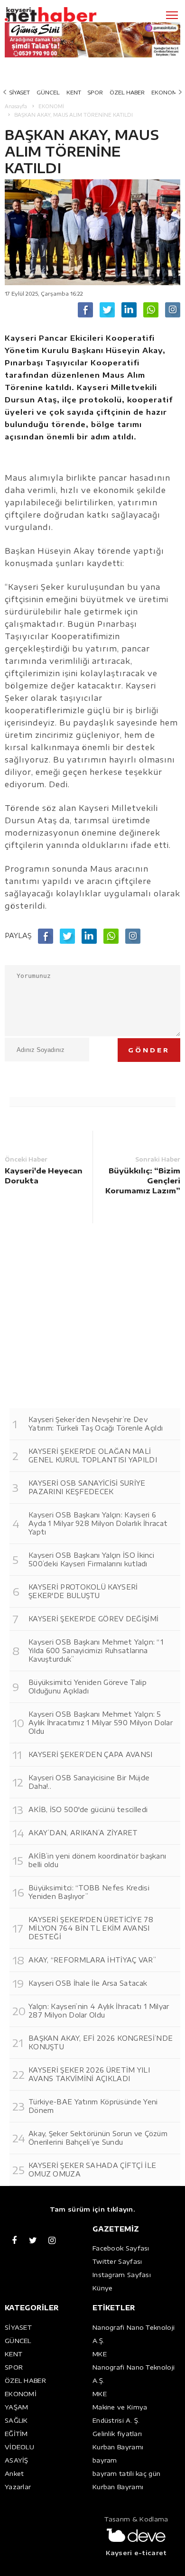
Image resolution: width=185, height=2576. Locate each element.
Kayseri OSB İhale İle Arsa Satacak (88, 1983)
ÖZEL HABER (127, 92)
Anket (14, 2474)
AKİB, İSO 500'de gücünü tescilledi (88, 1809)
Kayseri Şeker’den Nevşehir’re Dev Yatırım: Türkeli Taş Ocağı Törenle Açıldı (96, 1424)
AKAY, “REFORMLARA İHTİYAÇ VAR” (92, 1960)
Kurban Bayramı (118, 2447)
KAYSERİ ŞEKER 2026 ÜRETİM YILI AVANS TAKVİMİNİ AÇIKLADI (89, 2074)
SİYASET (20, 92)
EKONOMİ (165, 92)
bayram (105, 2460)
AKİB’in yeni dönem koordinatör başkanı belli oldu (97, 1860)
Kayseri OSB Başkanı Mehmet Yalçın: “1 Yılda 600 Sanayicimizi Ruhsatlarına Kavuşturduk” (96, 1651)
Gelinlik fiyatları (117, 2434)
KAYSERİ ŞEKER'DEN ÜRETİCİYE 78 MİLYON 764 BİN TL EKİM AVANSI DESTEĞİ (91, 1928)
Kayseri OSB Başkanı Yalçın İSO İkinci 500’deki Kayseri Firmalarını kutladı (91, 1559)
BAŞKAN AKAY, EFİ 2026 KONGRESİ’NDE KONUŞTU (101, 2042)
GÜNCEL (48, 92)
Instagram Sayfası (122, 2275)
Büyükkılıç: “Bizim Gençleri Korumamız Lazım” (143, 1181)
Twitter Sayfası (117, 2261)
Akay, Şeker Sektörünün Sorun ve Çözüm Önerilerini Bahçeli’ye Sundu (98, 2138)
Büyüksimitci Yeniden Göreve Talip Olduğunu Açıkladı (88, 1687)
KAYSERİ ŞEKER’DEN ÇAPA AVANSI (91, 1754)
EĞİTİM (16, 2434)
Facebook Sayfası (121, 2248)
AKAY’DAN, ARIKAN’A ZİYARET (83, 1833)
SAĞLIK (16, 2420)
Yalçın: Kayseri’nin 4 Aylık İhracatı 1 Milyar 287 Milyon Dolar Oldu (99, 2011)
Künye (103, 2288)
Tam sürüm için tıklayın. (92, 2209)
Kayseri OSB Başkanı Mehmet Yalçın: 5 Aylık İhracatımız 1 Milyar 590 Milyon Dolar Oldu (101, 1723)
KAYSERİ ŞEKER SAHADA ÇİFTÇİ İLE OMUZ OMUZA (92, 2170)
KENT (74, 92)
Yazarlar (18, 2487)
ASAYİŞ (17, 2460)
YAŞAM (17, 2407)
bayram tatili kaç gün (126, 2474)
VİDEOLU (19, 2447)
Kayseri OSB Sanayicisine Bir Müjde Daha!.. (89, 1782)
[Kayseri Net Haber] (64, 15)
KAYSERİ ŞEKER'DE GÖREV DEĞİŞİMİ (93, 1619)
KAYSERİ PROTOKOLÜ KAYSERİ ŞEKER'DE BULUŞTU (83, 1591)
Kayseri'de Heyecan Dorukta (44, 1176)
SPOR (95, 92)
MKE (100, 2354)
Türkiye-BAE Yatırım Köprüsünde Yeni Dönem (93, 2106)
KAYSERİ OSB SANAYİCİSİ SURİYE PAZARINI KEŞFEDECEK (87, 1487)
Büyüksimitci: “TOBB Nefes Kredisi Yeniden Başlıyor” (89, 1892)
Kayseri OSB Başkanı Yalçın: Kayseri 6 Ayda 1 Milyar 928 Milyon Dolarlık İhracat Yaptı (98, 1523)
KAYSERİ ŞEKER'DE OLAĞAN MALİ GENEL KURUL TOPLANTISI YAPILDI (93, 1455)
